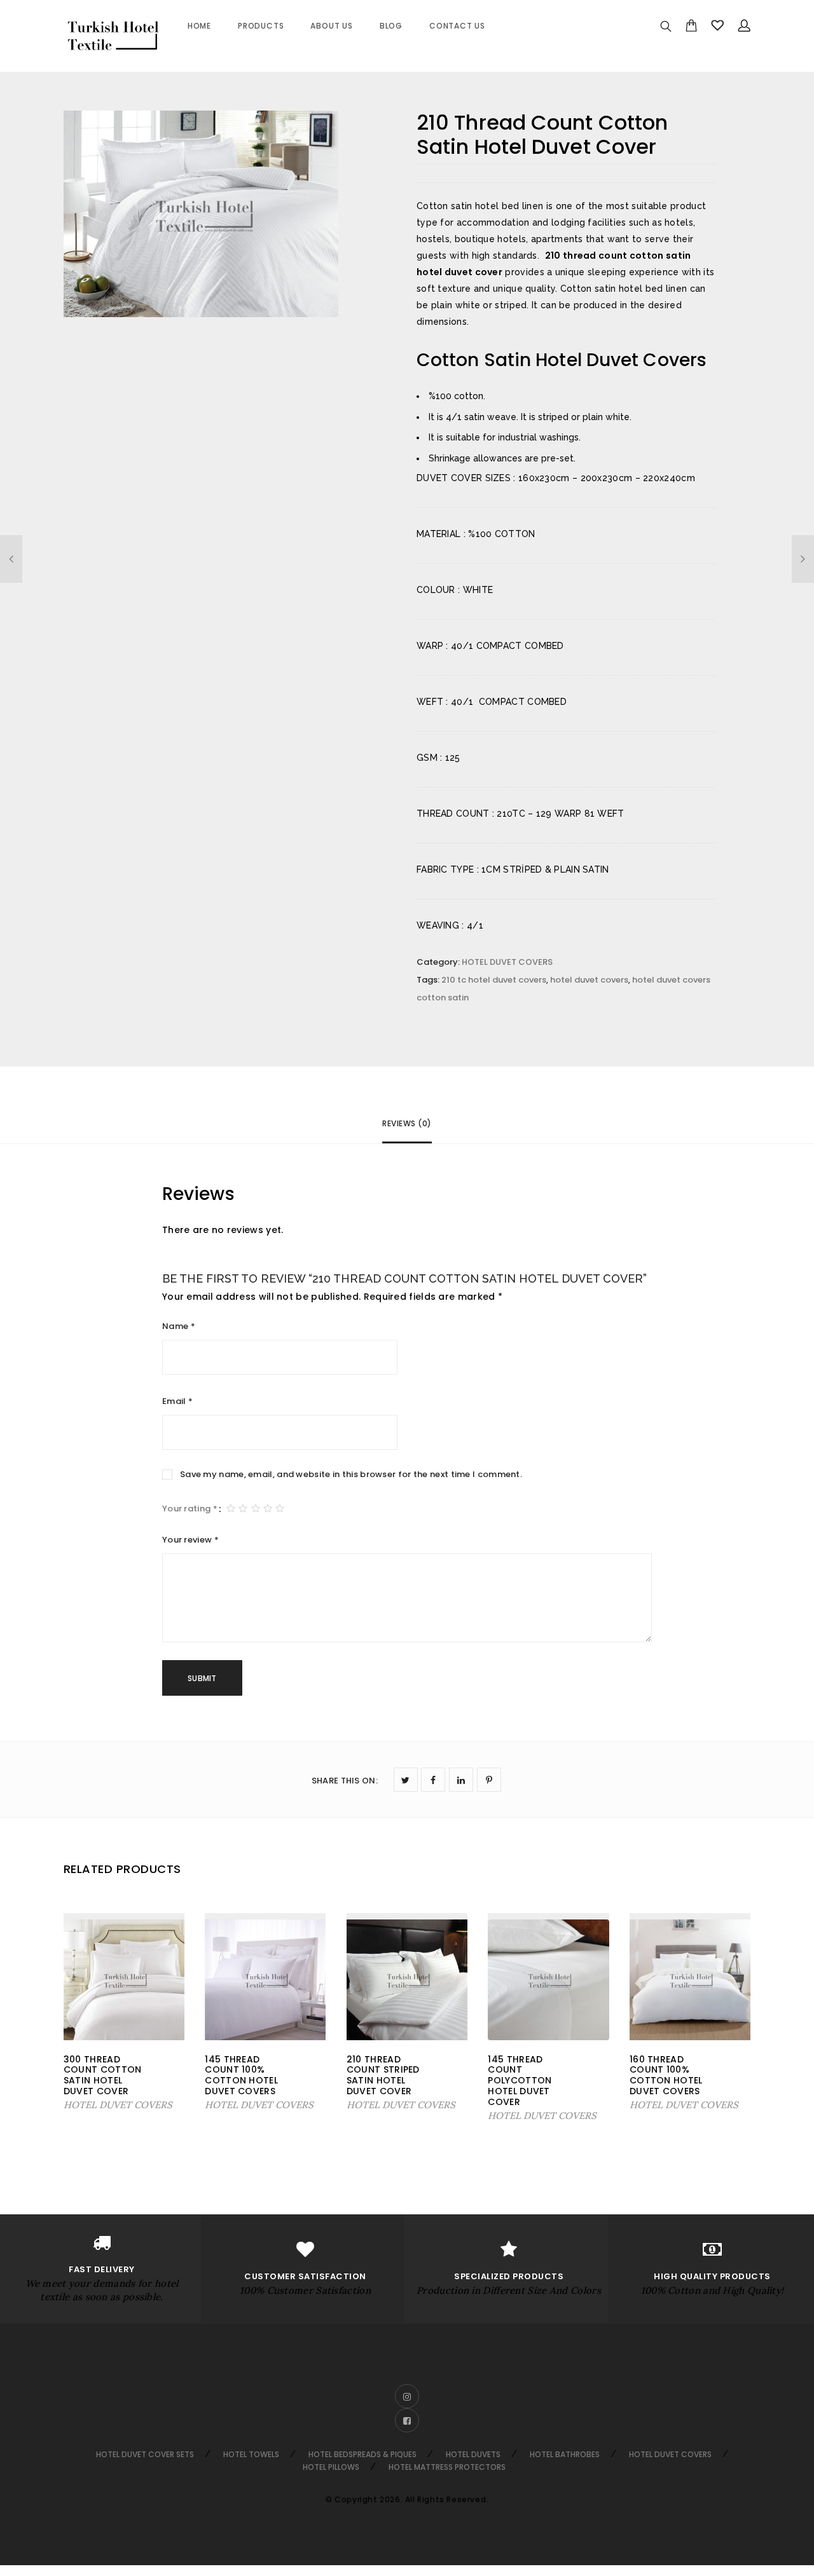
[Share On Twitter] (406, 1780)
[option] (201, 214)
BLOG (391, 26)
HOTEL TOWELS (251, 2454)
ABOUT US (331, 26)
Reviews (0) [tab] (407, 1123)
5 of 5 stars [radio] (280, 1499)
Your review (190, 1540)
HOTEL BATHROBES (565, 2454)
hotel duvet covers (589, 980)
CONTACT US (457, 26)
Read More (91, 2105)
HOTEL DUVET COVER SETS (145, 2454)
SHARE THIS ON (345, 1781)
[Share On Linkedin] (461, 1780)
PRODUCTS (261, 26)
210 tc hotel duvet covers (494, 980)
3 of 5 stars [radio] (256, 1499)
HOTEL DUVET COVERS (507, 962)
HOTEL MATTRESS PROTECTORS (447, 2467)
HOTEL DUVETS (473, 2454)
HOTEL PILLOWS (331, 2467)
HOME (199, 26)
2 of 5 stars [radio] (243, 1499)
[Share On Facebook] (433, 1780)
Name (179, 1326)
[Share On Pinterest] (489, 1780)
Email (177, 1401)
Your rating (190, 1509)
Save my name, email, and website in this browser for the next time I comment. (351, 1474)
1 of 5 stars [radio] (231, 1499)
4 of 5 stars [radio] (268, 1499)
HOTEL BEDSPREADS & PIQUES (362, 2454)
